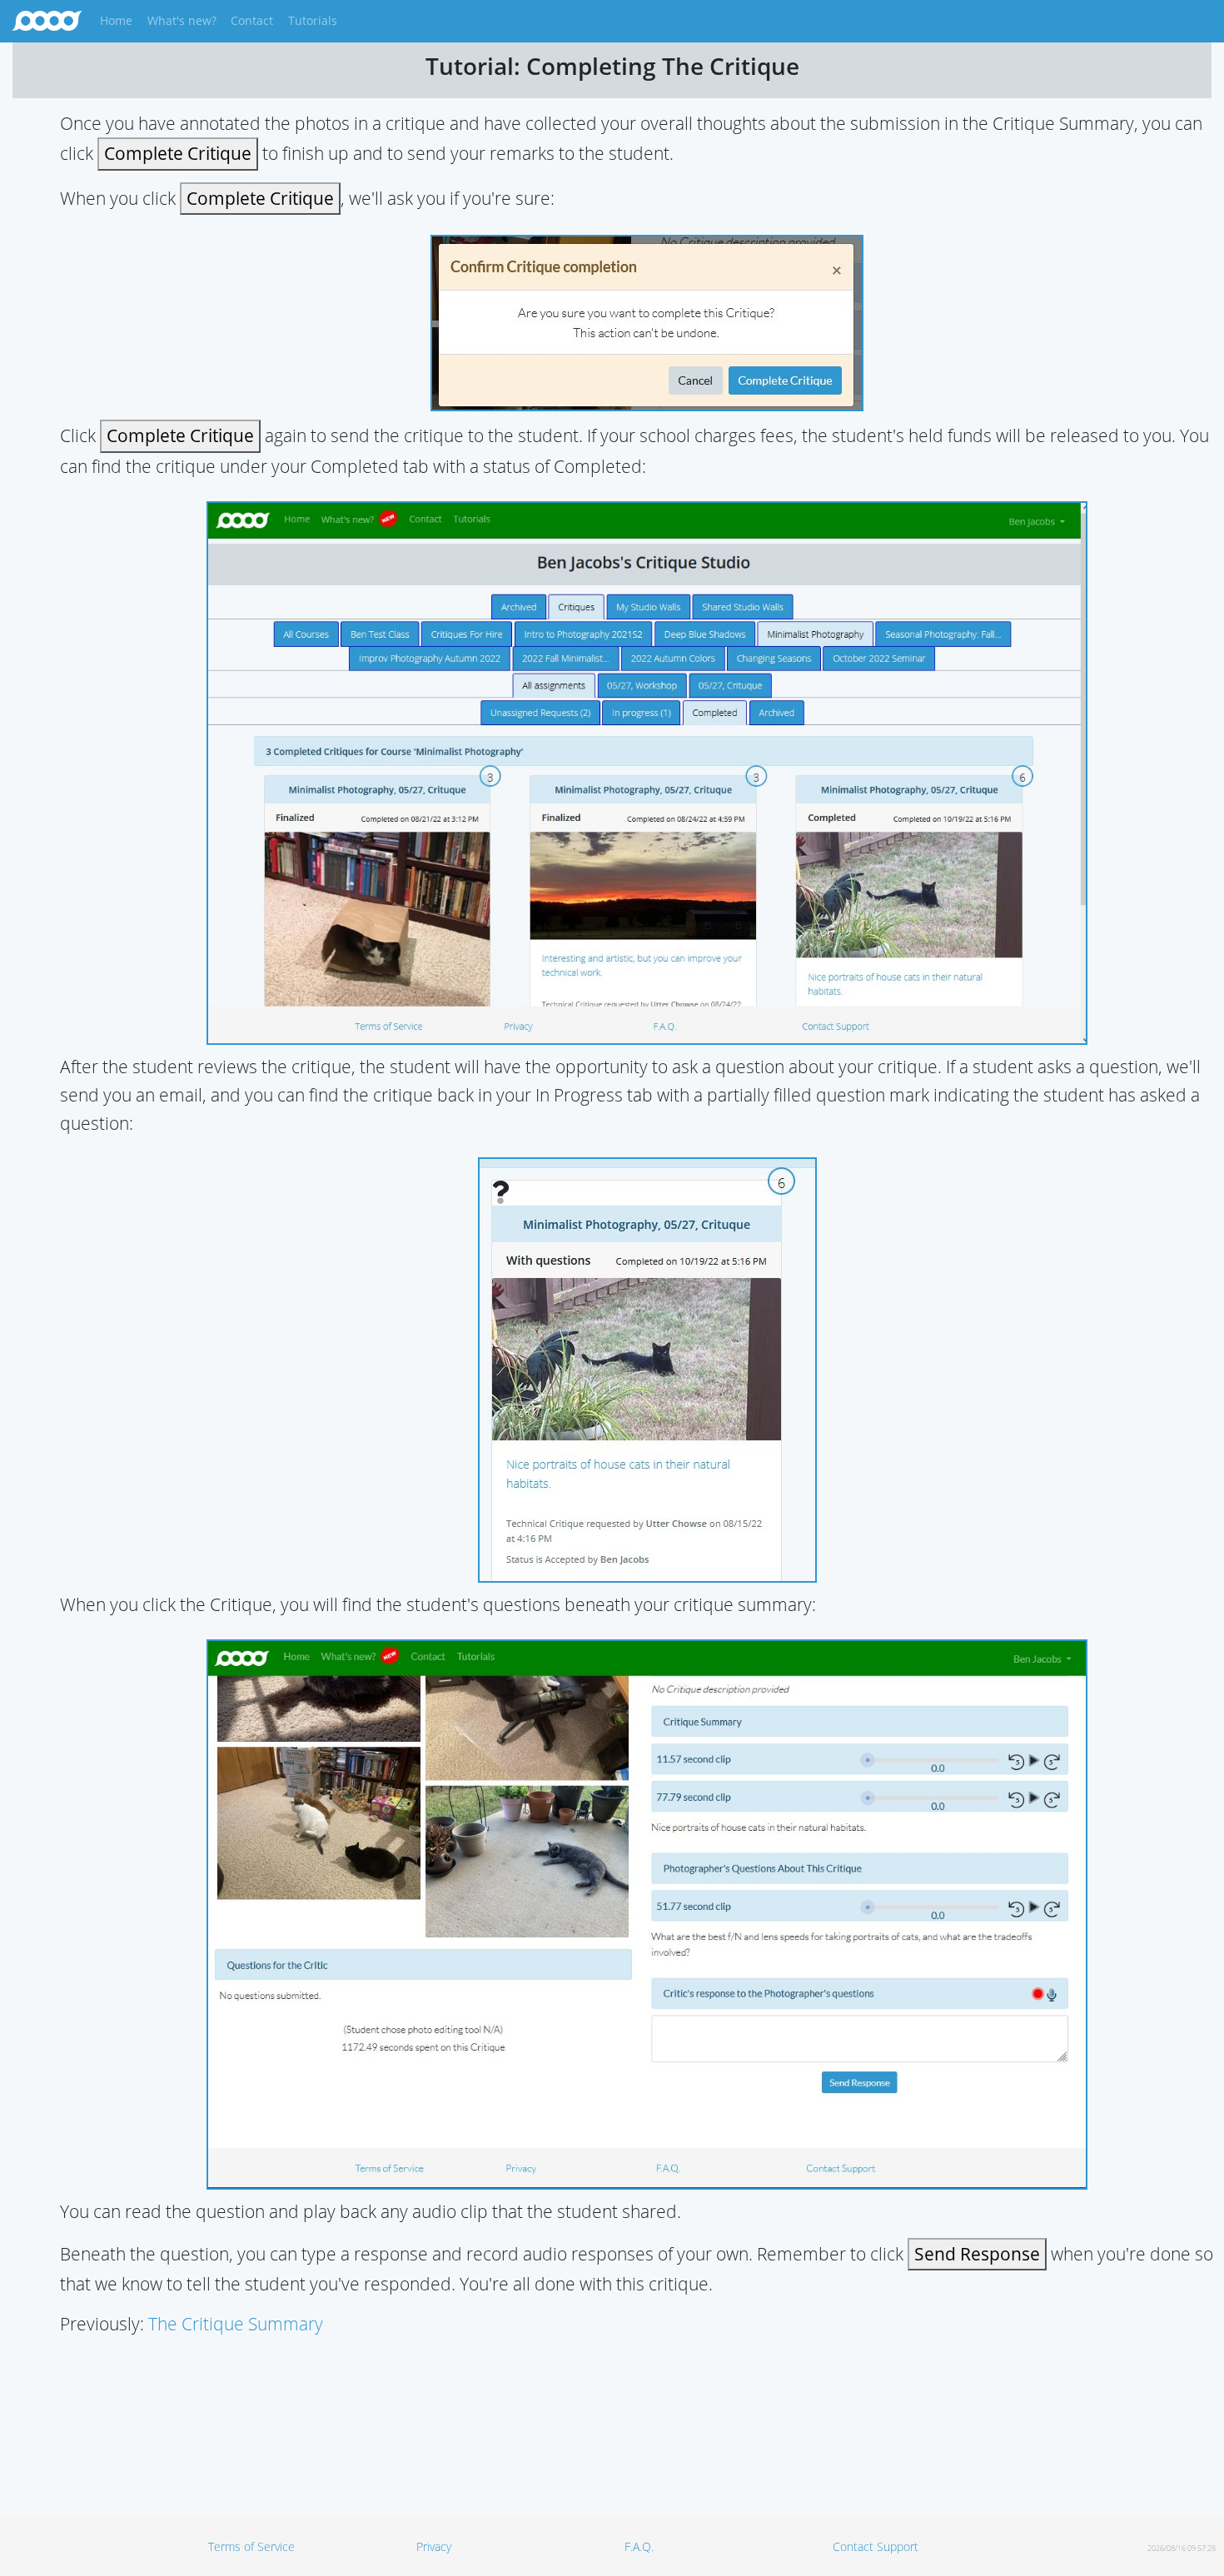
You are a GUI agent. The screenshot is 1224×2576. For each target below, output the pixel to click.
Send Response (977, 2254)
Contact (252, 20)
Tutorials (313, 20)
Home (119, 20)
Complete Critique (178, 153)
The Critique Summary (236, 2324)
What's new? (182, 20)
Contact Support (876, 2546)
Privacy (434, 2546)
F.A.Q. (639, 2546)
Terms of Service (251, 2546)
